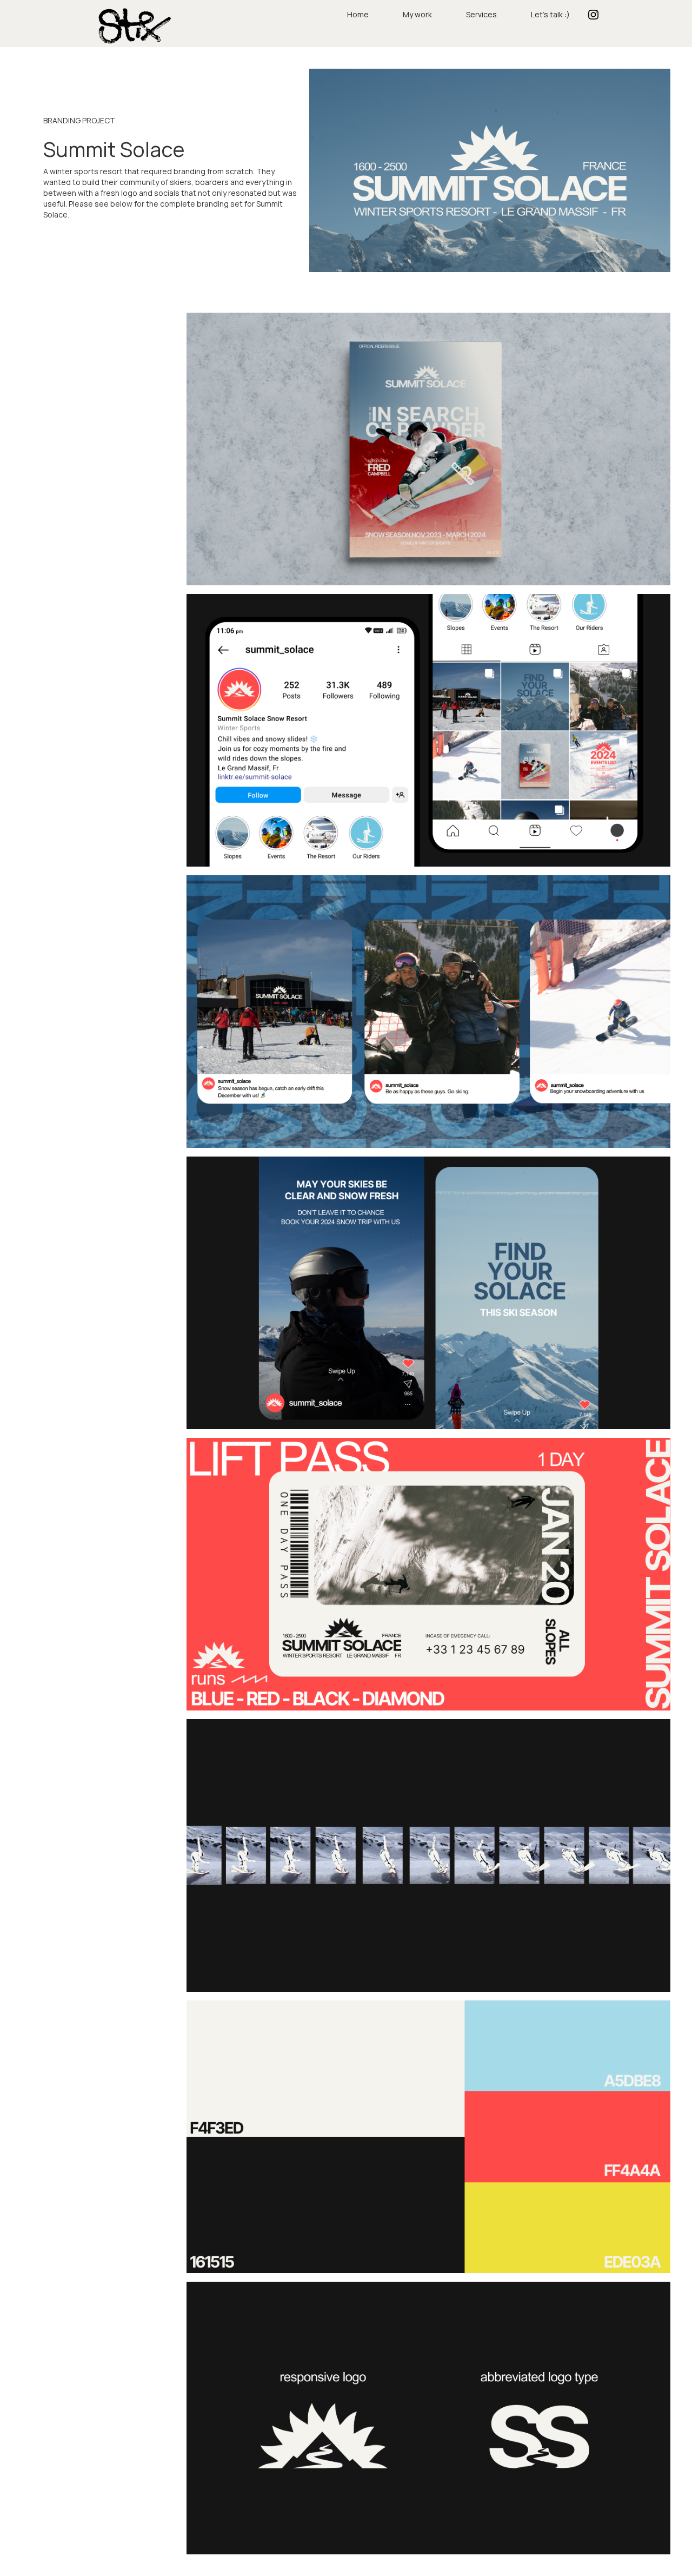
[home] (132, 25)
